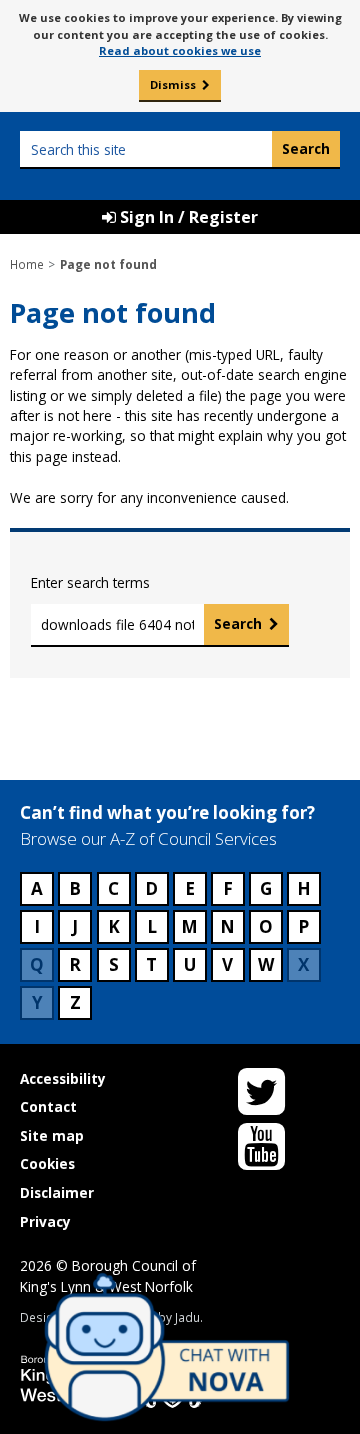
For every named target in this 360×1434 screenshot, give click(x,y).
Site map (52, 1135)
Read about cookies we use (180, 50)
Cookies (47, 1163)
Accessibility (63, 1078)
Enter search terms (90, 582)
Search (238, 623)
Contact (48, 1106)
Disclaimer (57, 1192)
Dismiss (173, 84)
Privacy (45, 1221)
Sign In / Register (187, 217)
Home (27, 264)
